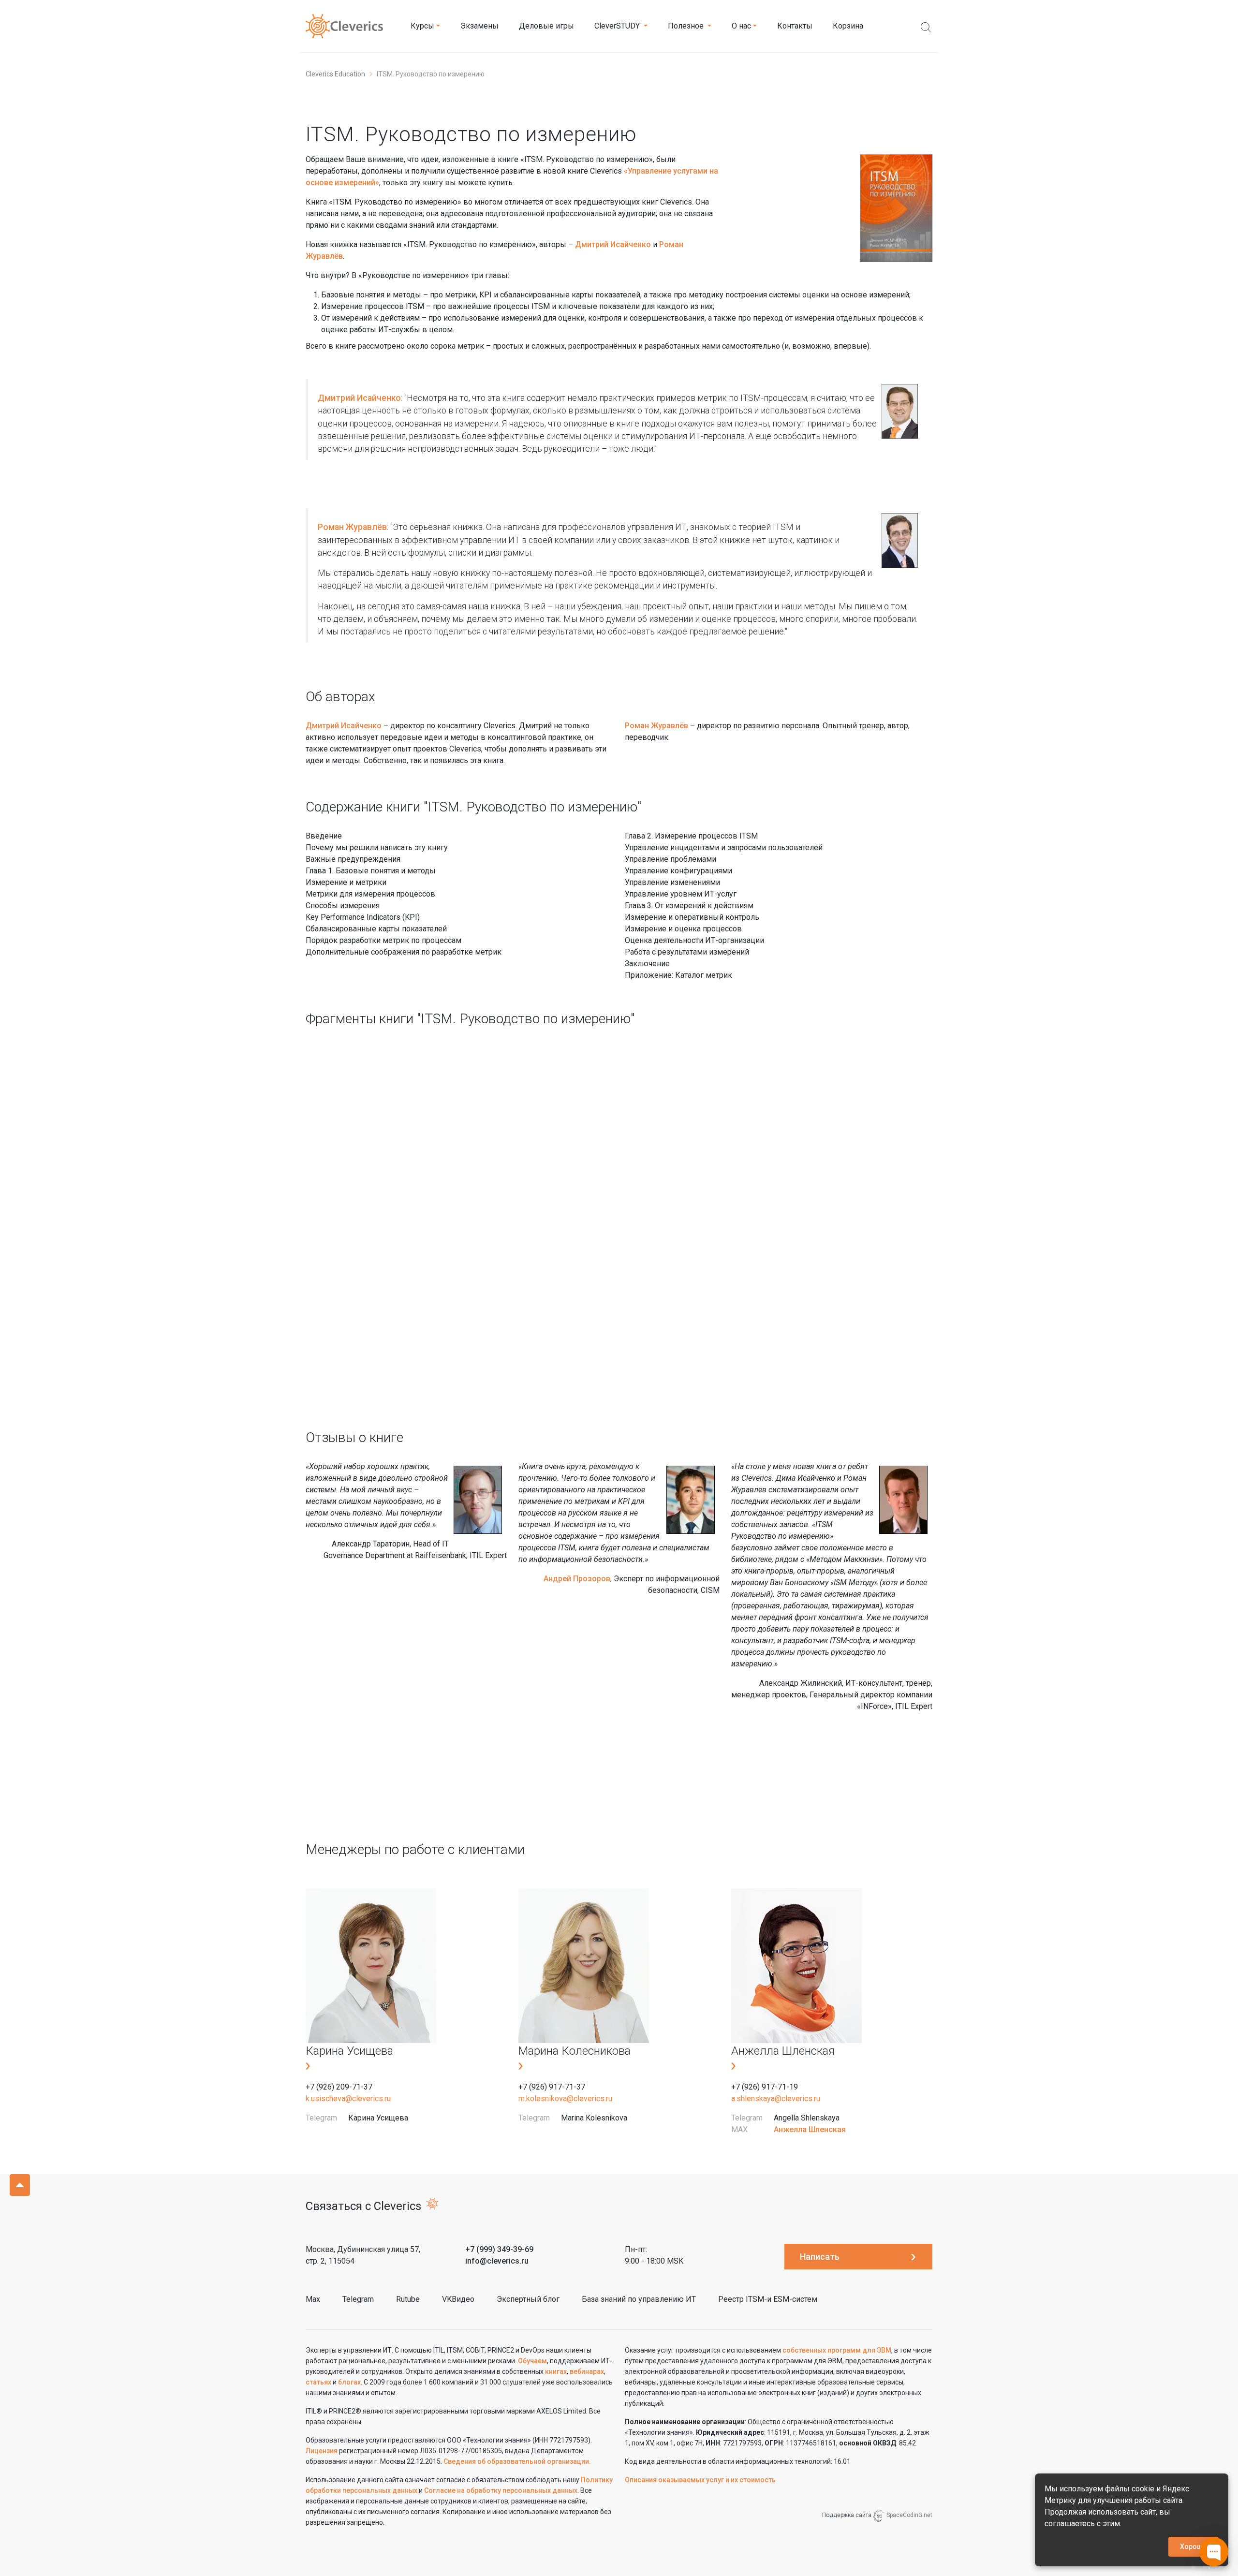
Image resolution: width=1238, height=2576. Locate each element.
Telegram (358, 2299)
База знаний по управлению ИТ (639, 2299)
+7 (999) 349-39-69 (499, 2249)
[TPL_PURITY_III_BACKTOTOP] (20, 2185)
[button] (425, 26)
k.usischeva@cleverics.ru (348, 2098)
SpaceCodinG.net (909, 2515)
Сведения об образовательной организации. (517, 2461)
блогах (349, 2382)
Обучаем (532, 2361)
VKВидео (458, 2299)
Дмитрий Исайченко (613, 244)
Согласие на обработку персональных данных (501, 2490)
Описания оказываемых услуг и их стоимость (700, 2480)
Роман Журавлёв (352, 527)
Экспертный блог (528, 2299)
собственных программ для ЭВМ (837, 2350)
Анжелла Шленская (810, 2129)
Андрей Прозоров (577, 1579)
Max (313, 2299)
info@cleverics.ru (497, 2261)
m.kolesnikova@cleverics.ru (565, 2098)
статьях (318, 2382)
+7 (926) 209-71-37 (339, 2087)
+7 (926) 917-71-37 (552, 2087)
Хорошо (1194, 2547)
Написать (820, 2257)
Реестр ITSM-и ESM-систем (768, 2299)
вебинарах (587, 2371)
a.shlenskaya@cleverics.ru (776, 2098)
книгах (556, 2371)
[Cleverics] (344, 26)
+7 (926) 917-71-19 (765, 2087)
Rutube (408, 2299)
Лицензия (322, 2451)
